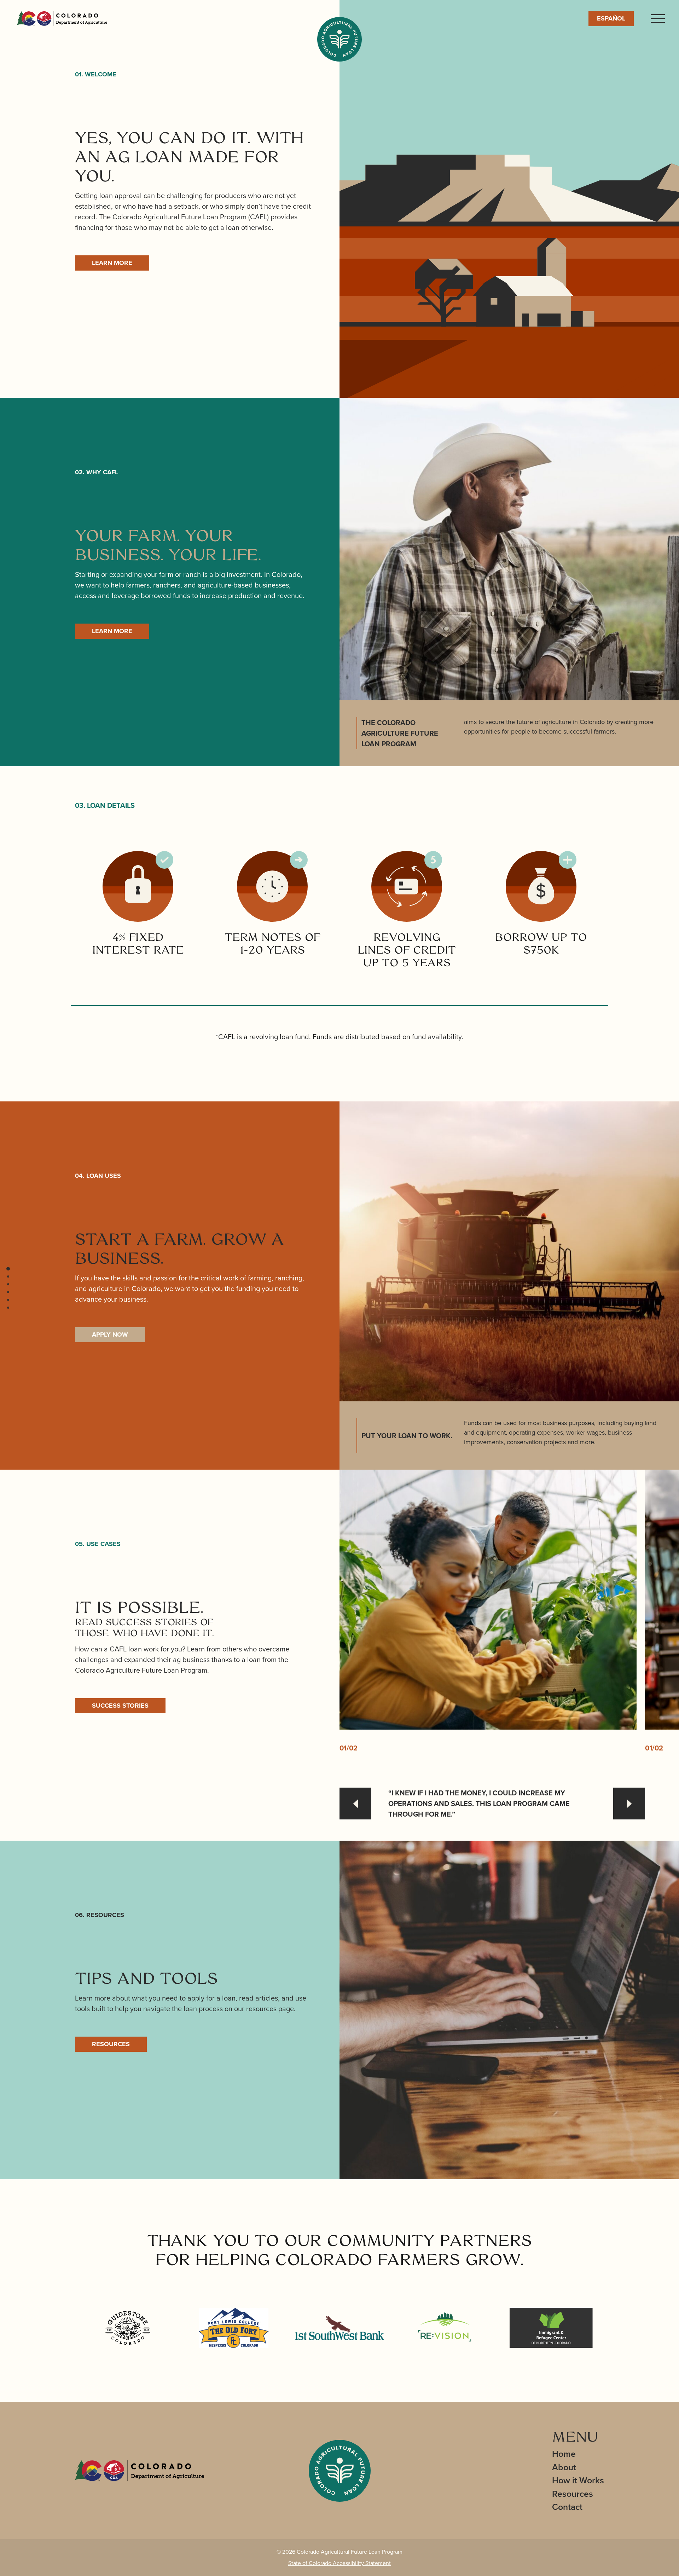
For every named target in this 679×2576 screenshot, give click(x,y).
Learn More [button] (112, 263)
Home (564, 2454)
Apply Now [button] (110, 1335)
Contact (567, 2507)
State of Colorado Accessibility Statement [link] (339, 2563)
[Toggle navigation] (658, 19)
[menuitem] (578, 2454)
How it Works (578, 2480)
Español (611, 18)
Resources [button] (111, 2044)
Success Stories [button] (120, 1706)
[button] (8, 1269)
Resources (573, 2494)
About (564, 2467)
